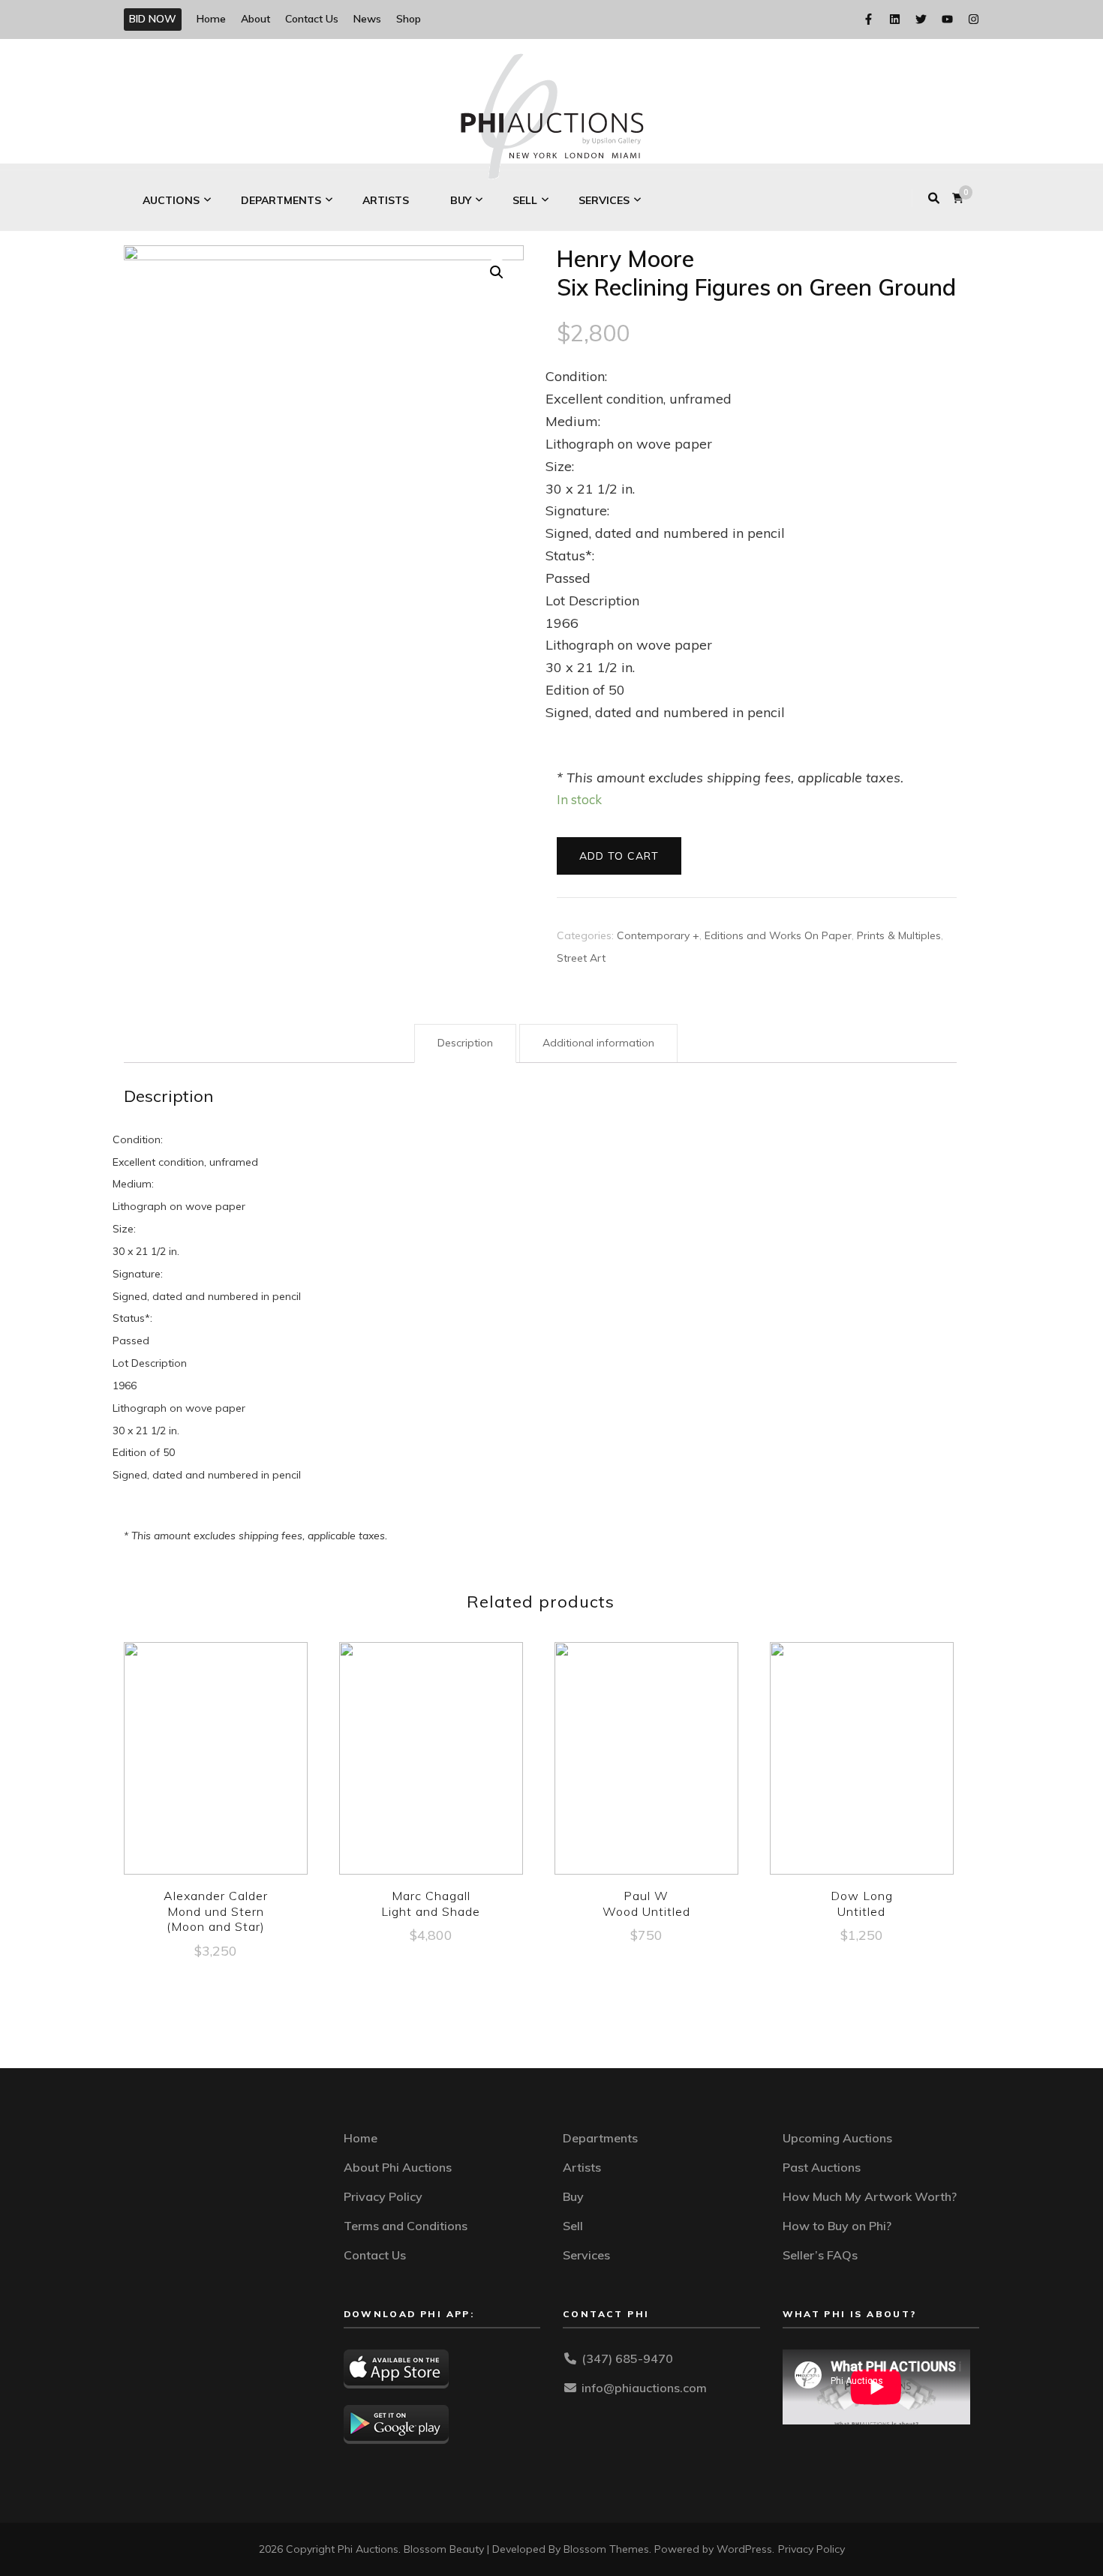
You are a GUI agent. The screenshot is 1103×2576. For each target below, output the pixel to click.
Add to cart (619, 856)
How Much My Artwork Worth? (870, 2196)
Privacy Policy (383, 2196)
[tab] (465, 1043)
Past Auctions (822, 2167)
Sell (525, 200)
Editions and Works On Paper (778, 935)
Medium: (573, 421)
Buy (461, 200)
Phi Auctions (368, 2549)
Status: (570, 555)
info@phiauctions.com (644, 2388)
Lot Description (592, 600)
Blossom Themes (606, 2549)
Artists (386, 200)
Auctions (171, 200)
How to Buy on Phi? (837, 2226)
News (367, 19)
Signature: (577, 510)
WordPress (744, 2549)
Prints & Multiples (899, 935)
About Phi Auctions (398, 2167)
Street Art (581, 958)
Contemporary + (658, 935)
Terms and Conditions (406, 2226)
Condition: (576, 376)
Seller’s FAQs (820, 2255)
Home (211, 19)
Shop (409, 19)
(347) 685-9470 (627, 2358)
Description (465, 1043)
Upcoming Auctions (837, 2138)
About (255, 19)
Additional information (598, 1043)
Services (604, 200)
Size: (560, 466)
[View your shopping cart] (958, 198)
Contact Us (312, 19)
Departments (281, 200)
